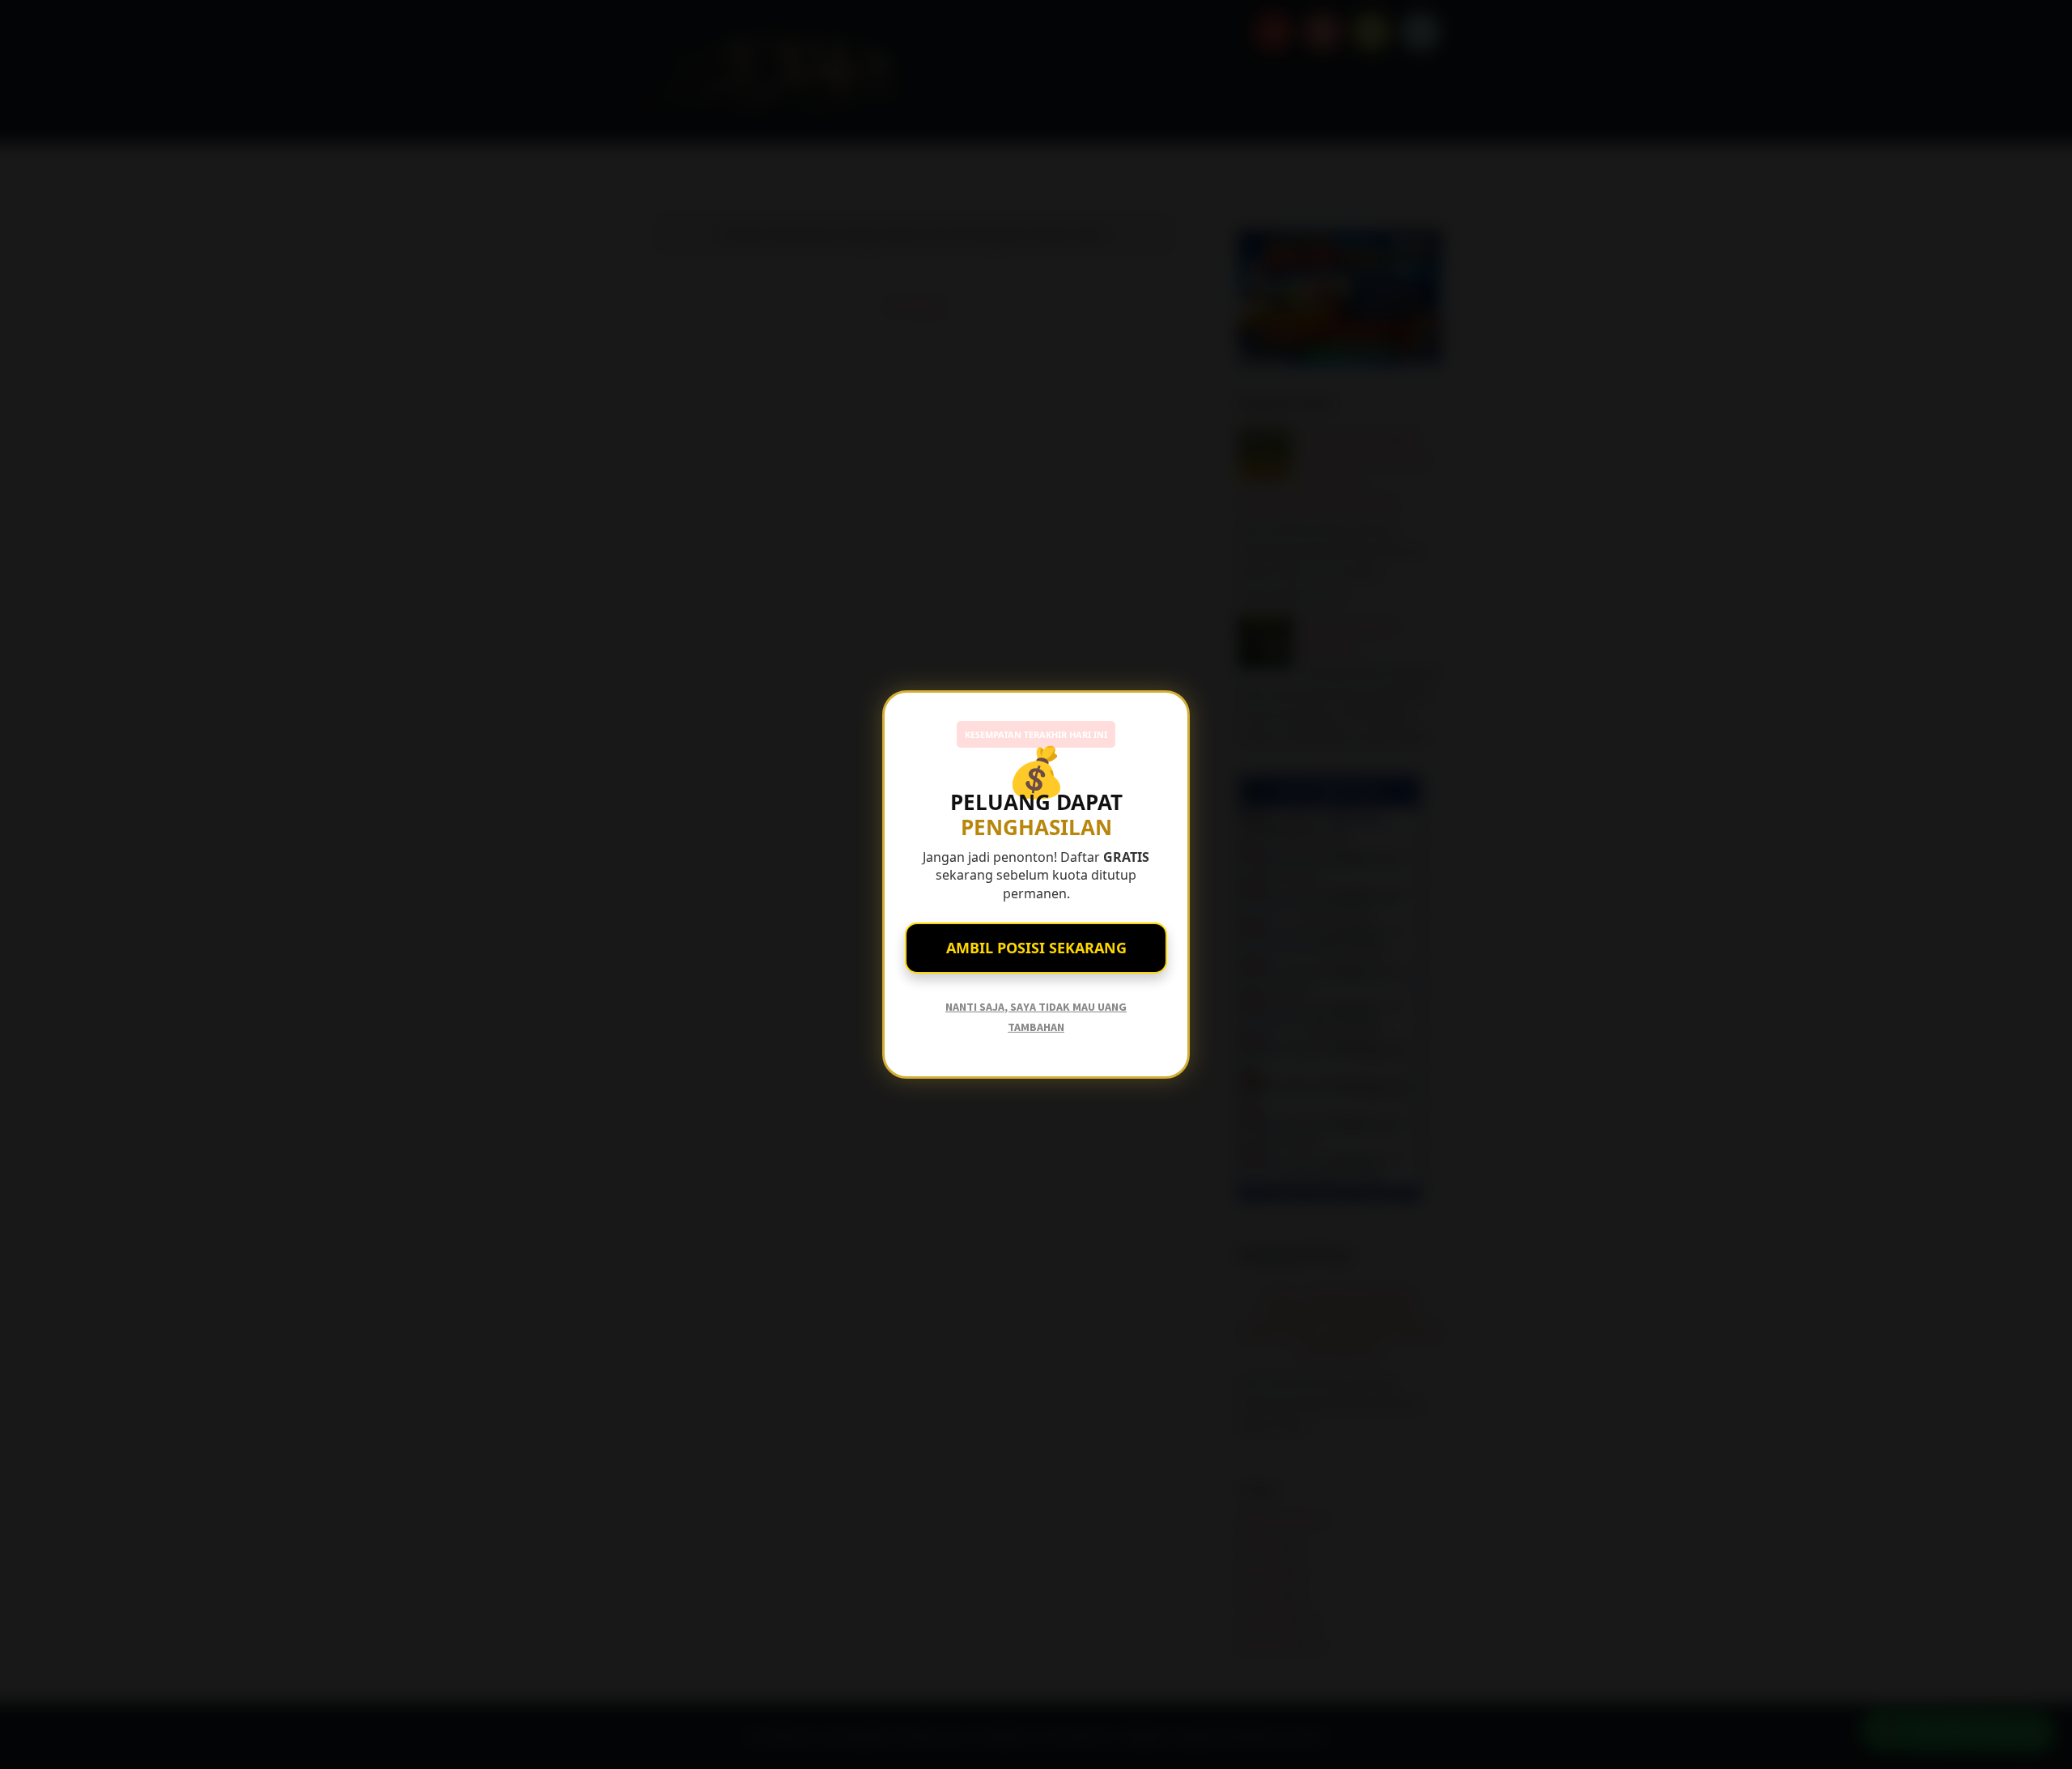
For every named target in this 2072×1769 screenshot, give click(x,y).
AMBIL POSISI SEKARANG (1036, 948)
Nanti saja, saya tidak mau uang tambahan (1036, 1017)
